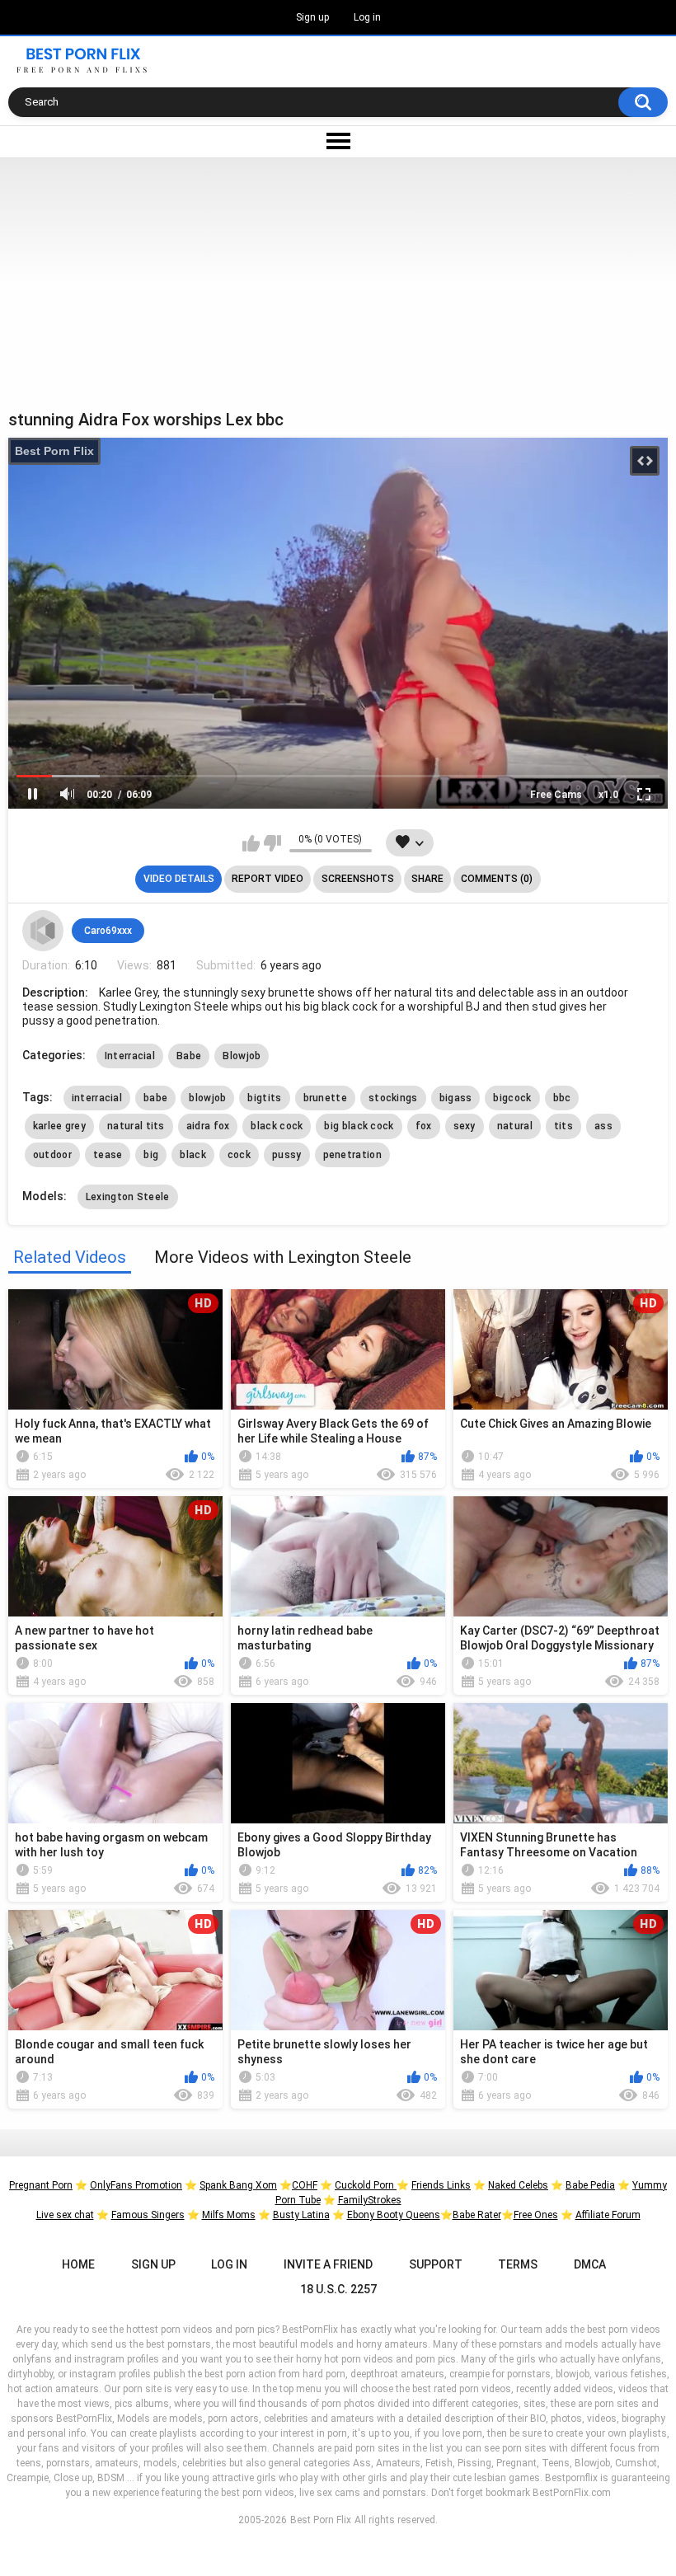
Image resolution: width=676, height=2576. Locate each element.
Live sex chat (65, 2215)
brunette (325, 1098)
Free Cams (556, 795)
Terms (518, 2264)
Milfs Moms (229, 2215)
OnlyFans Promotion (136, 2185)
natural (515, 1126)
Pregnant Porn (41, 2185)
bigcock (512, 1098)
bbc (562, 1098)
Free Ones (536, 2215)
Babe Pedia (590, 2185)
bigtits (264, 1098)
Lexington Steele (128, 1197)
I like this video (251, 843)
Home (78, 2264)
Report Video (268, 879)
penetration (352, 1155)
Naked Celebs (518, 2185)
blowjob (207, 1098)
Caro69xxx (108, 931)
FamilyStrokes (370, 2200)
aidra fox (208, 1126)
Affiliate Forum (608, 2215)
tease (108, 1155)
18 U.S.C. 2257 (338, 2289)
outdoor (52, 1155)
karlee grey (59, 1126)
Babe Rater (477, 2215)
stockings (393, 1098)
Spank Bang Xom (238, 2185)
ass (603, 1126)
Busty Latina (301, 2215)
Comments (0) (497, 879)
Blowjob (242, 1056)
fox (424, 1126)
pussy (287, 1155)
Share (427, 879)
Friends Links (441, 2185)
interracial (97, 1098)
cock (239, 1155)
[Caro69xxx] (43, 931)
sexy (465, 1126)
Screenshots (358, 879)
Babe (189, 1056)
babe (155, 1098)
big (151, 1155)
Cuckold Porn (366, 2185)
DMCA (590, 2264)
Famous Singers (148, 2215)
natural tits (136, 1126)
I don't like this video (272, 843)
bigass (456, 1098)
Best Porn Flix (54, 451)
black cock (277, 1126)
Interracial (130, 1056)
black (193, 1155)
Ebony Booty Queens (394, 2215)
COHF (305, 2185)
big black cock (359, 1126)
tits (563, 1126)
